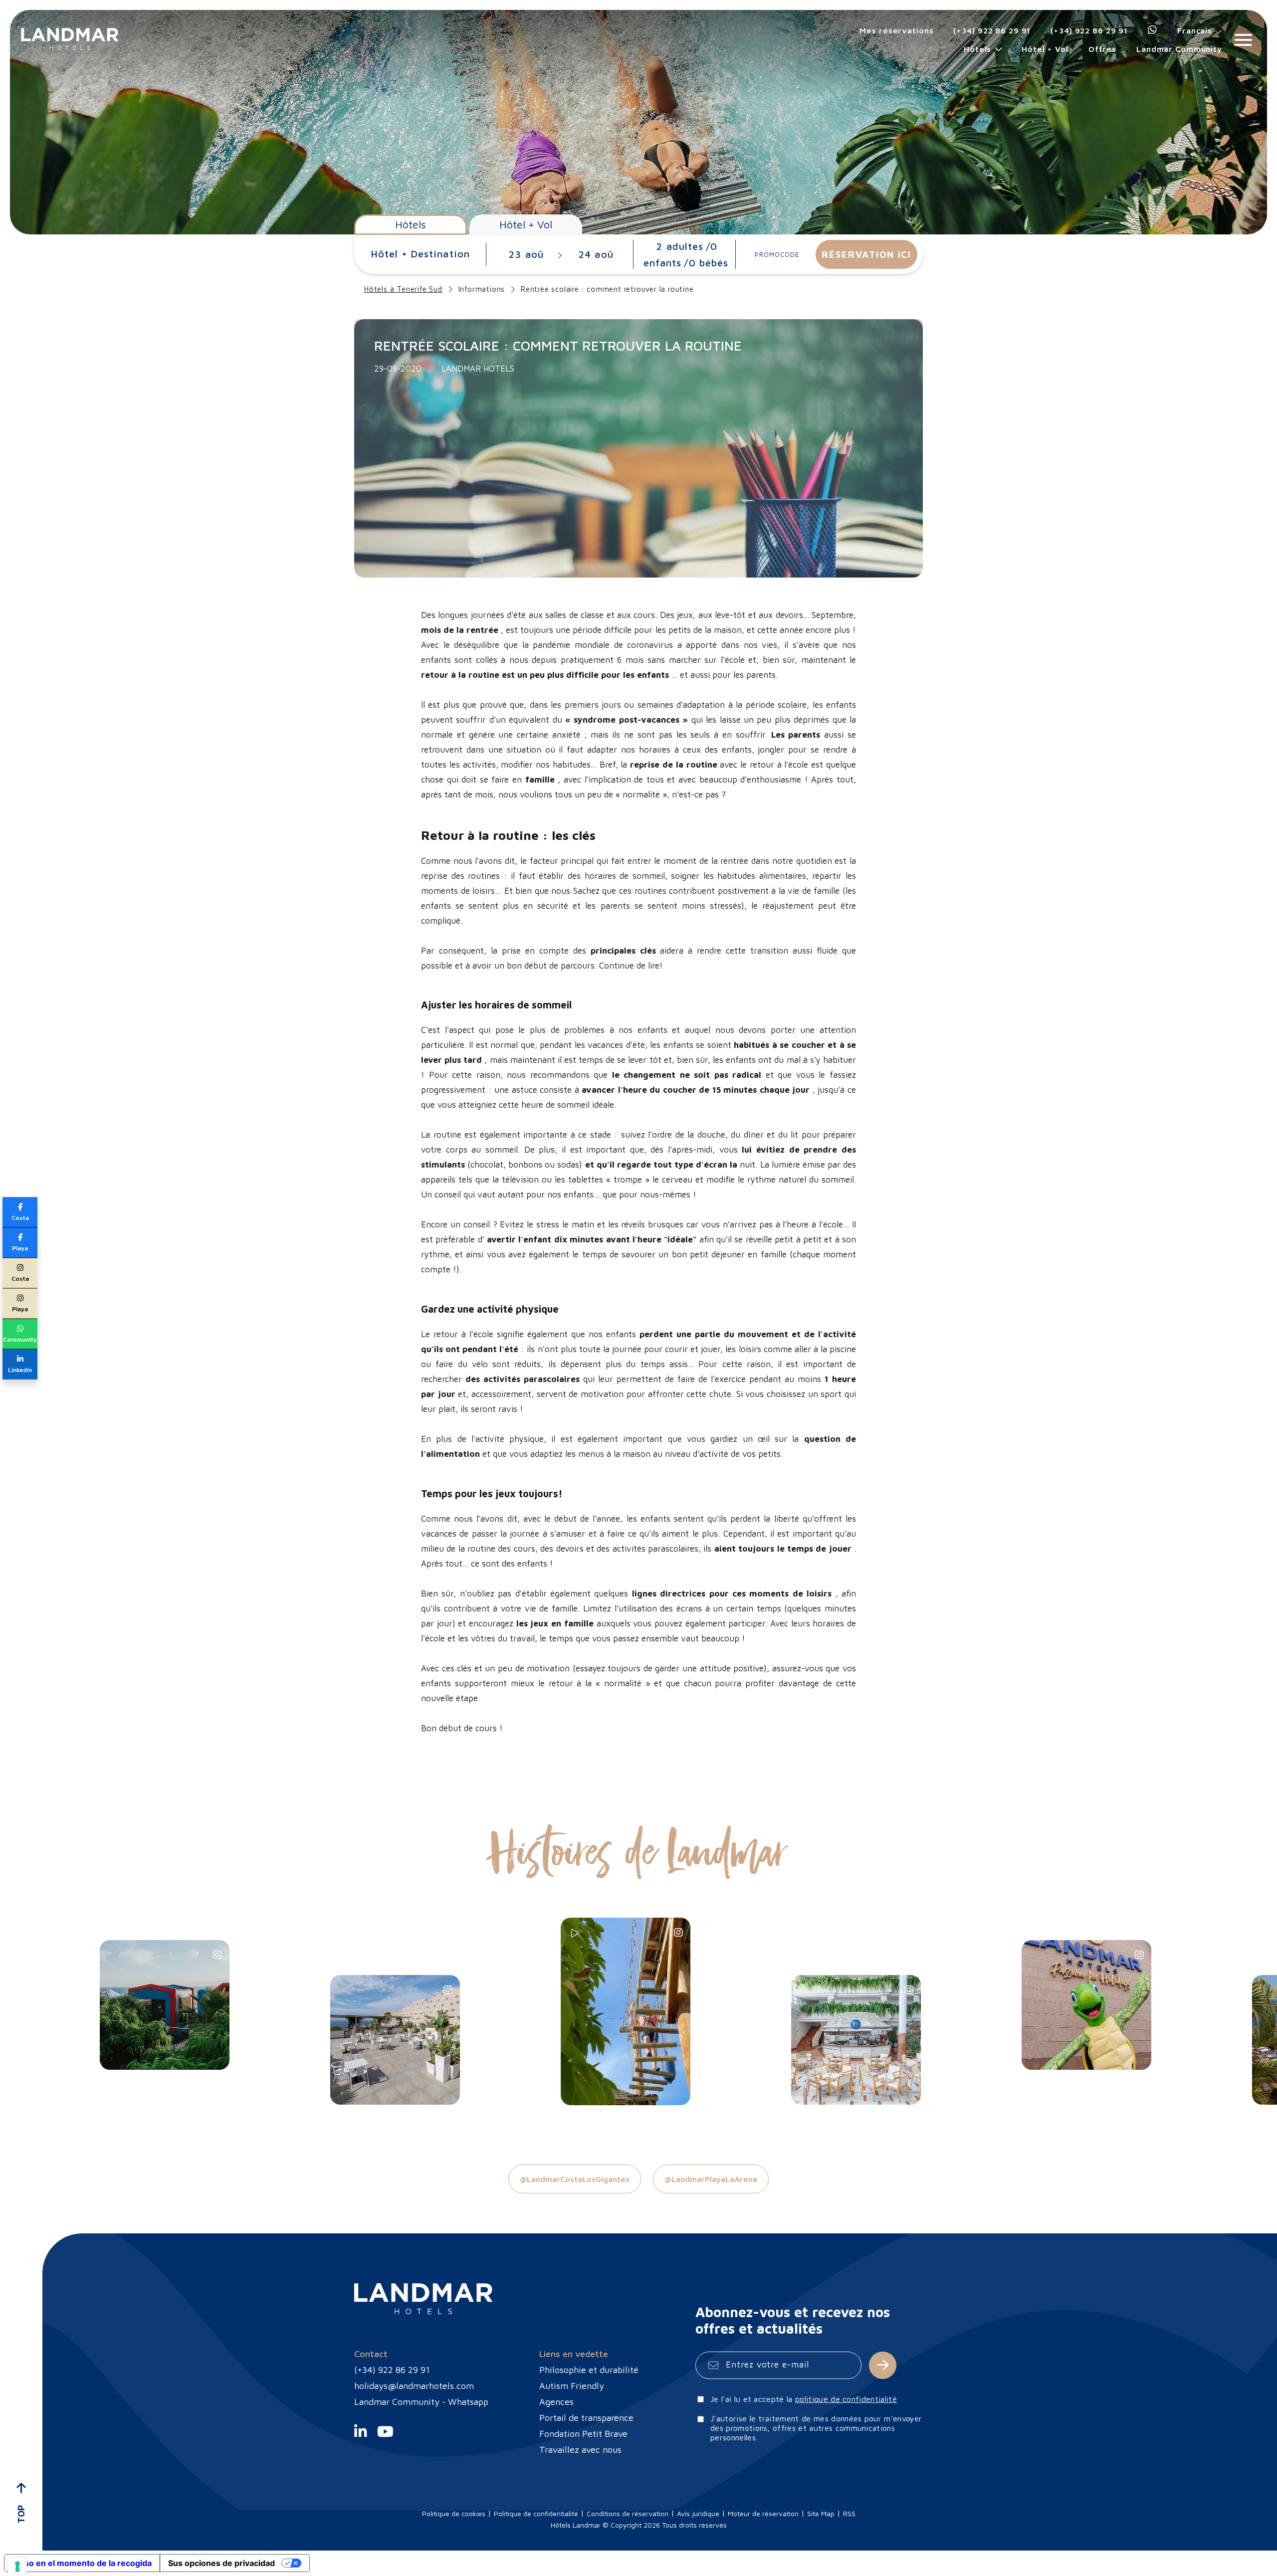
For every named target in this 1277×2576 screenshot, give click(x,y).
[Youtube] (385, 2437)
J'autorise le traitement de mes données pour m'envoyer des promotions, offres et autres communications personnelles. (816, 2428)
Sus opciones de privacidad (221, 2563)
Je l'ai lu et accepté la (804, 2399)
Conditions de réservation (628, 2513)
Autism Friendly (572, 2386)
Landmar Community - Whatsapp (421, 2402)
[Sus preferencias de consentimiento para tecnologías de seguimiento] (17, 2567)
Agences (556, 2402)
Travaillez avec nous (580, 2450)
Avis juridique (698, 2513)
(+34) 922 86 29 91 (992, 30)
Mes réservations (896, 30)
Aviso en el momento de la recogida (82, 2563)
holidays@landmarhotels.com (414, 2386)
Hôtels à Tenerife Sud (403, 289)
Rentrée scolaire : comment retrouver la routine (607, 289)
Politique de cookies (454, 2513)
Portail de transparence (586, 2418)
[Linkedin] (360, 2437)
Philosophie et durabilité (589, 2370)
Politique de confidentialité (536, 2513)
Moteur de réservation (763, 2513)
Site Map (821, 2513)
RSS (849, 2513)
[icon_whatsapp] (1153, 30)
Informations (482, 289)
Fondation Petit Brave (583, 2434)
